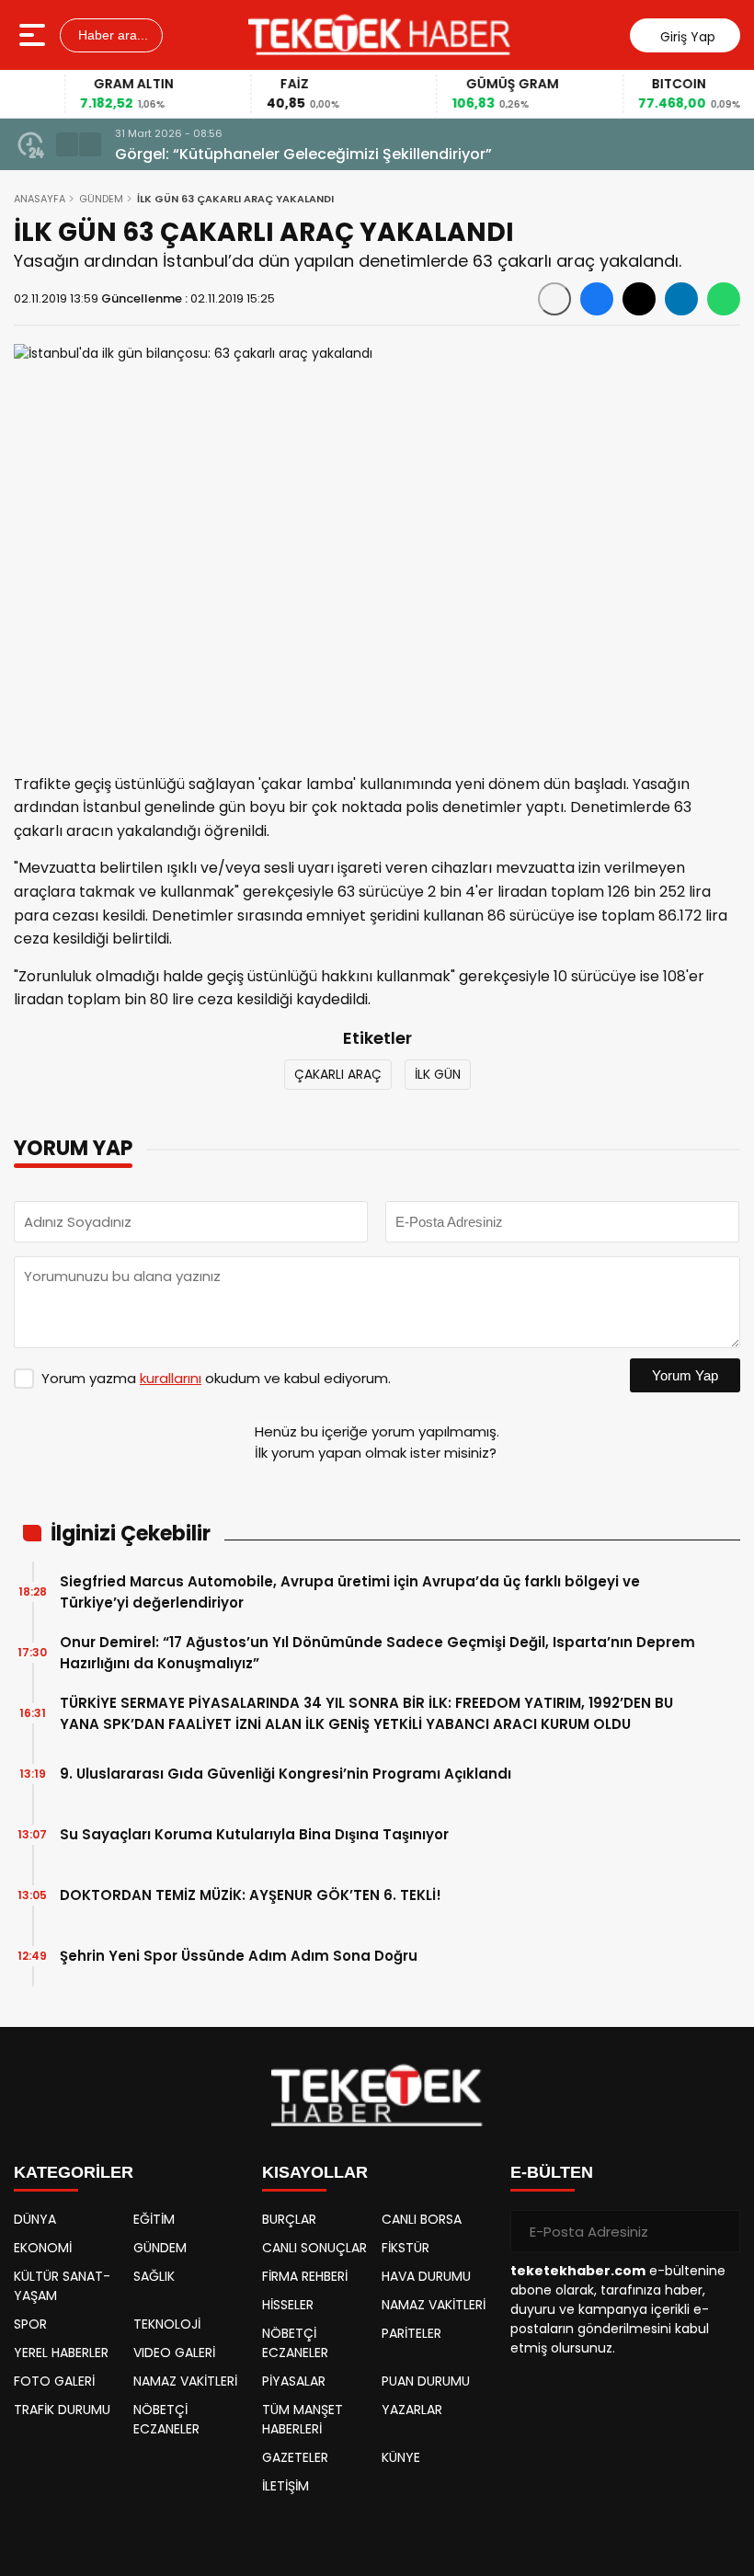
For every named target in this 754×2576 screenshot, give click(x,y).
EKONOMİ (43, 2248)
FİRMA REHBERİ (305, 2276)
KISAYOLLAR (315, 2172)
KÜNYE (401, 2457)
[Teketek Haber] (379, 35)
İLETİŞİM (286, 2486)
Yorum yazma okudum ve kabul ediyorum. (216, 1378)
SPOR (30, 2324)
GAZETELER (295, 2457)
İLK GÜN (438, 1074)
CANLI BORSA (422, 2219)
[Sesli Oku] (554, 299)
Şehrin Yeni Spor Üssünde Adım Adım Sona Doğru (239, 1956)
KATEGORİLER (74, 2172)
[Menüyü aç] (34, 35)
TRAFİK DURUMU (62, 2410)
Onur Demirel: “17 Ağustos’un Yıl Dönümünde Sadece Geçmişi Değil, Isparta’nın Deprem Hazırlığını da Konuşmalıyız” (377, 1653)
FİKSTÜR (406, 2248)
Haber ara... (111, 35)
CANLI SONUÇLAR (314, 2248)
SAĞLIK (154, 2276)
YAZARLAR (412, 2410)
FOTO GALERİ (54, 2381)
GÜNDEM (101, 199)
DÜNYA (35, 2219)
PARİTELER (411, 2333)
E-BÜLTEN (552, 2172)
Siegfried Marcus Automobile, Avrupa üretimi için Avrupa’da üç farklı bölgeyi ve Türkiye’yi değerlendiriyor (350, 1592)
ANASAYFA (40, 199)
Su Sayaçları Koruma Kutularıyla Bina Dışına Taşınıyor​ (254, 1834)
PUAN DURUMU (426, 2381)
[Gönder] (719, 2231)
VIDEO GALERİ (174, 2353)
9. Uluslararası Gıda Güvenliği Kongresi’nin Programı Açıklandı (286, 1774)
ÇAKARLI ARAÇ (338, 1074)
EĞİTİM (154, 2219)
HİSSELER (288, 2305)
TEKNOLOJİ (167, 2324)
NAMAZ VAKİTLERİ (185, 2381)
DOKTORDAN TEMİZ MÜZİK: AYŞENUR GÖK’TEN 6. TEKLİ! (251, 1895)
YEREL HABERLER (61, 2353)
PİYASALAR (294, 2381)
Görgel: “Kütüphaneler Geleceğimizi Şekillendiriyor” (303, 154)
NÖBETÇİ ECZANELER (166, 2419)
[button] (67, 144)
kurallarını (171, 1378)
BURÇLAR (289, 2219)
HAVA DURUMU (426, 2276)
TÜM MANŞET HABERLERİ (303, 2419)
